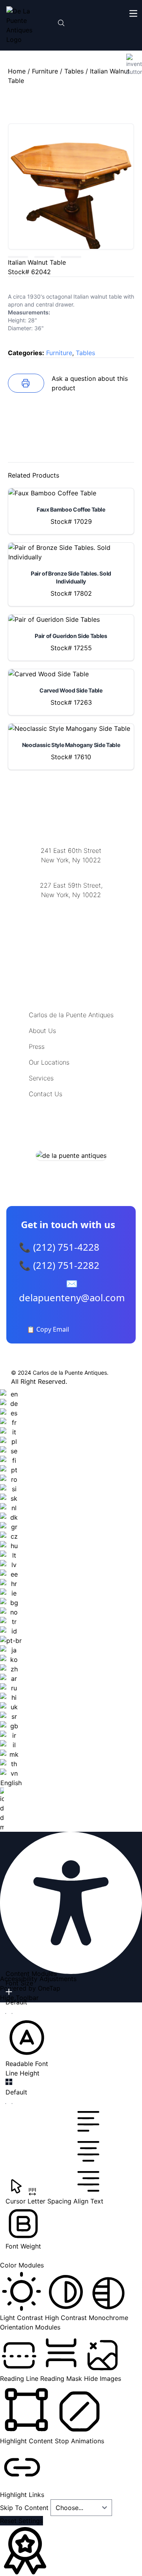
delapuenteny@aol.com (71, 933)
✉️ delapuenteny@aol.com (72, 1290)
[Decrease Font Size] (9, 2013)
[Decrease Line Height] (9, 2104)
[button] (27, 2042)
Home (17, 71)
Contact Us (46, 1094)
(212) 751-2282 (71, 870)
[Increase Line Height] (9, 2082)
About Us (42, 1031)
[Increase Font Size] (9, 1992)
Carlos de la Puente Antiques (71, 1015)
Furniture (45, 71)
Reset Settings (21, 2521)
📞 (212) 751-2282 (59, 1265)
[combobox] (11, 1611)
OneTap (49, 1988)
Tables (74, 71)
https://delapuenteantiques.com (71, 921)
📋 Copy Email (48, 1329)
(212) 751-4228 (71, 905)
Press (37, 1046)
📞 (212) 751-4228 (59, 1247)
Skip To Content (25, 2508)
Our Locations (49, 1062)
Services (41, 1078)
